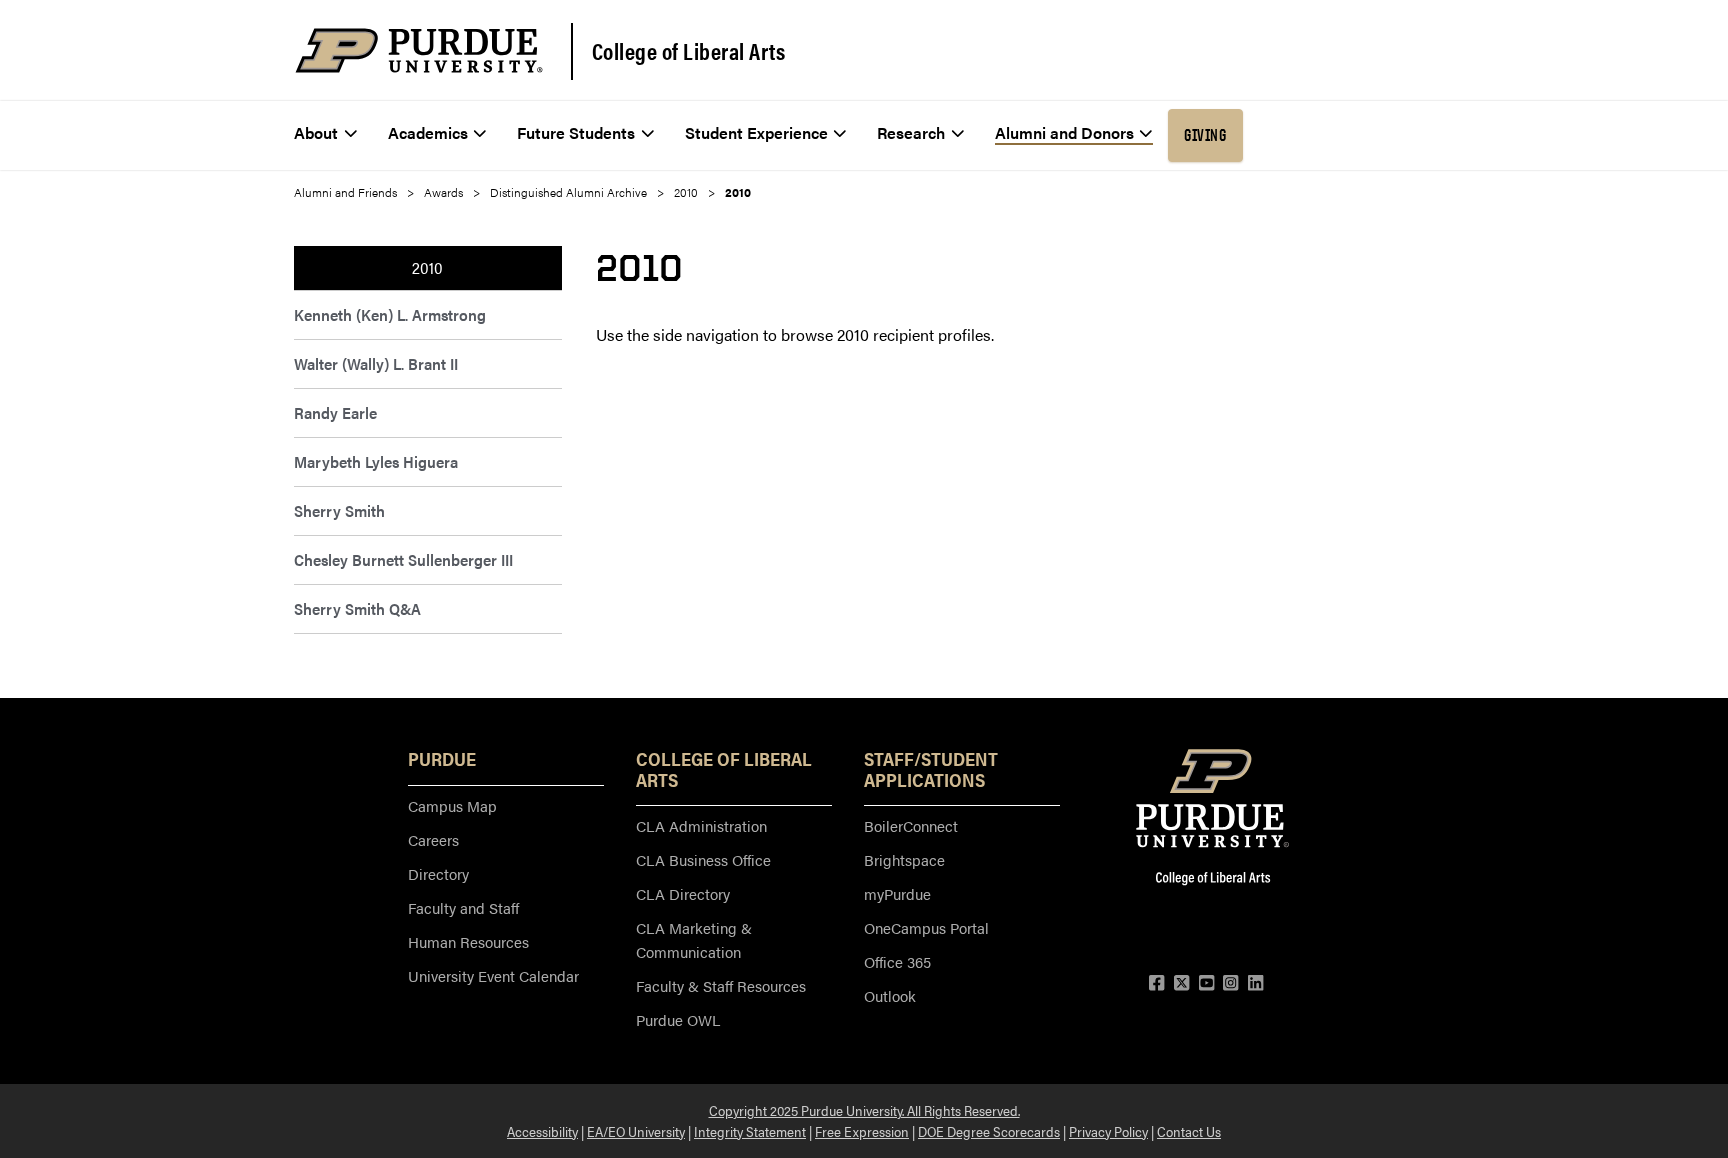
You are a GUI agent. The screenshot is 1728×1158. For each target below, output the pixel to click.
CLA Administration (701, 825)
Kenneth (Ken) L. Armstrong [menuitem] (390, 314)
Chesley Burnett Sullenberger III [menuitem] (403, 559)
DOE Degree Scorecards (989, 1131)
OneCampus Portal (926, 927)
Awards (443, 192)
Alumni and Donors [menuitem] (1064, 132)
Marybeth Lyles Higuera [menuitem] (376, 461)
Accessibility (542, 1131)
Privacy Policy (1108, 1131)
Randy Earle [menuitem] (335, 412)
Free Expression (862, 1131)
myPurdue (897, 893)
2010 (686, 192)
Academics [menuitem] (428, 132)
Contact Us (1189, 1131)
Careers (433, 839)
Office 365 (897, 961)
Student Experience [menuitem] (756, 132)
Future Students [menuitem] (576, 132)
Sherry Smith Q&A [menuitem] (357, 608)
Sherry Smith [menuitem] (339, 510)
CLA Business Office (703, 859)
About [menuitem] (316, 132)
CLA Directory (683, 893)
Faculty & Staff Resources (721, 985)
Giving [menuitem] (1205, 135)
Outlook (890, 995)
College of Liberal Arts (689, 51)
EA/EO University (636, 1131)
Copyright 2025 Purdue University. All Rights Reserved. (864, 1110)
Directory (438, 873)
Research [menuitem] (911, 132)
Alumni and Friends (345, 192)
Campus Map (452, 805)
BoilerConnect (911, 825)
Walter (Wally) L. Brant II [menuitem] (376, 363)
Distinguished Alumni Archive (568, 192)
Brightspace (904, 859)
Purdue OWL (678, 1019)
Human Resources (468, 941)
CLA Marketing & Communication (694, 939)
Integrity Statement (750, 1131)
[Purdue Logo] (419, 50)
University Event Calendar (493, 975)
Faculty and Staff (463, 907)
